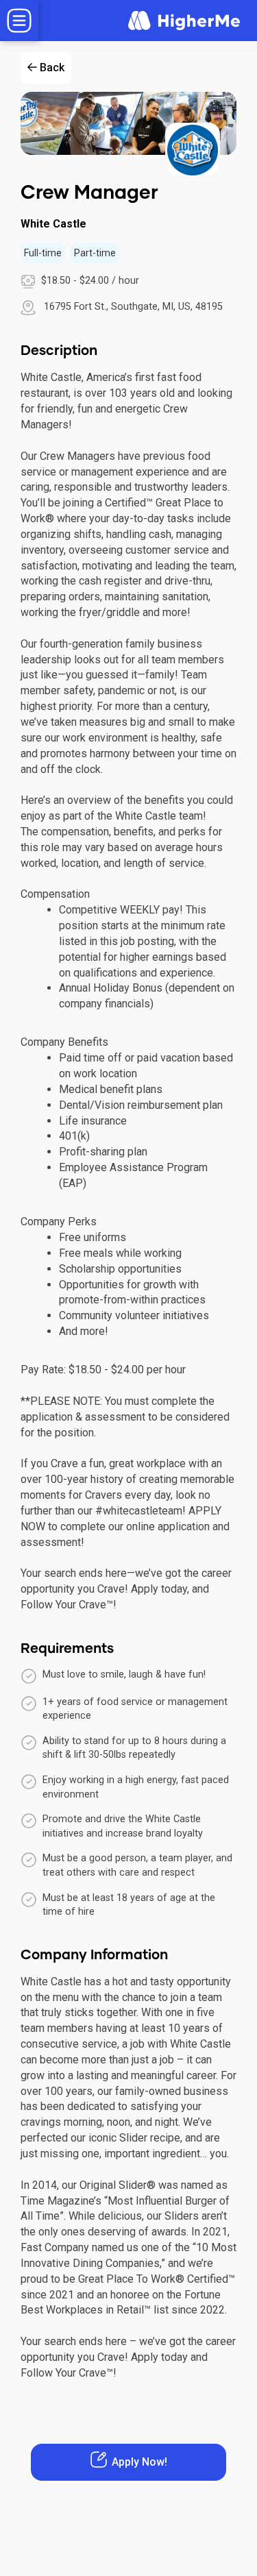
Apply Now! (139, 2462)
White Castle (53, 224)
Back (52, 68)
